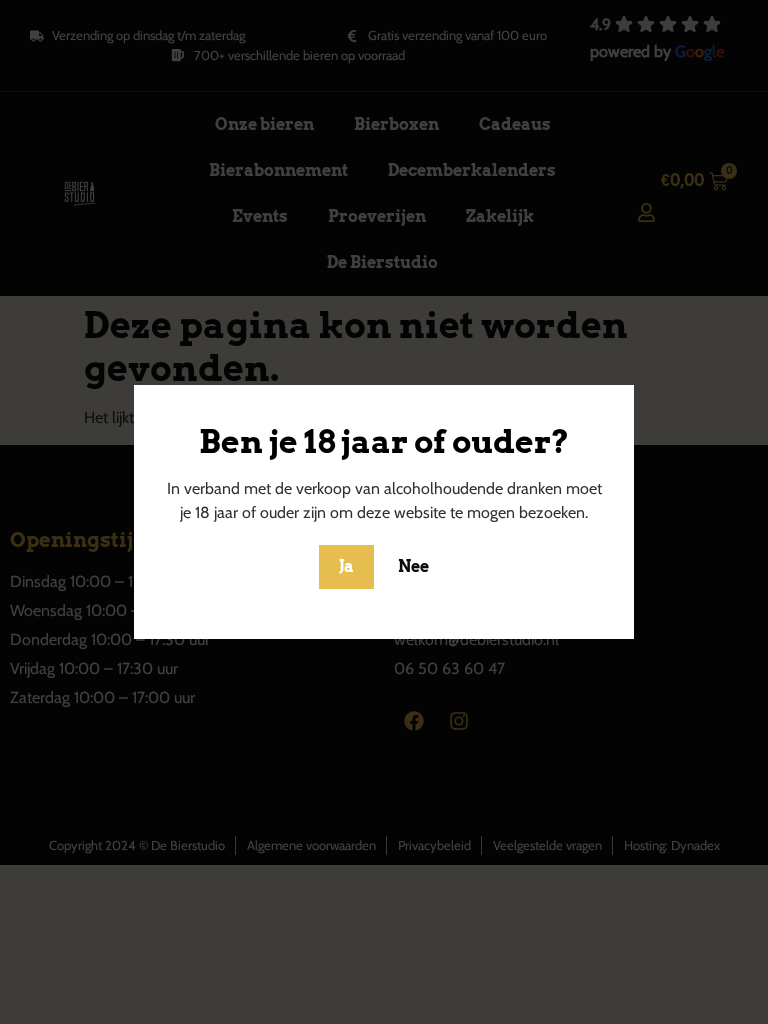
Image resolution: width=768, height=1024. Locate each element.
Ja (346, 566)
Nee (413, 566)
